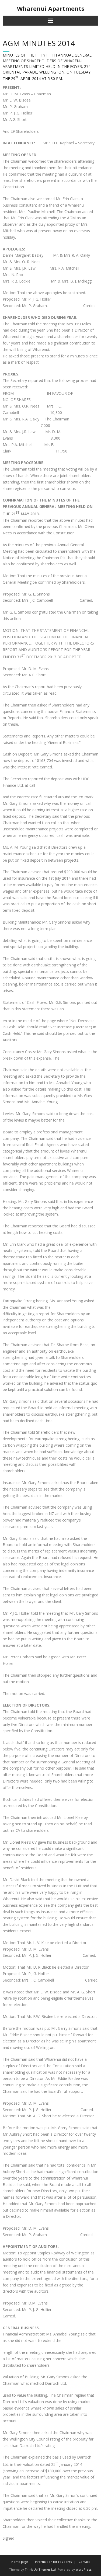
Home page (20, 2562)
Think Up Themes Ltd (40, 2569)
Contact (84, 2562)
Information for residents (53, 2562)
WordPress (83, 2569)
